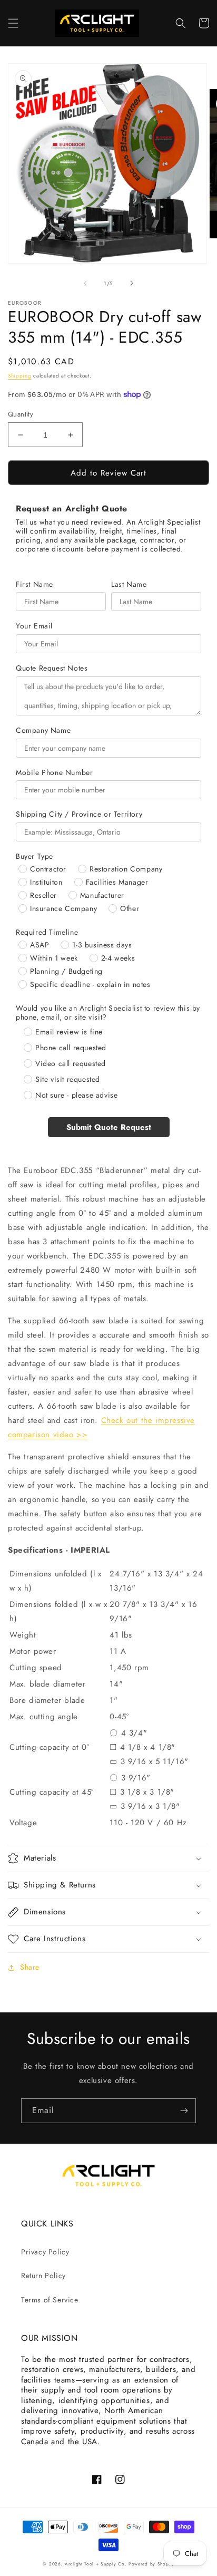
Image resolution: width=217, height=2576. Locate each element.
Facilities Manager (117, 882)
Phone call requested (71, 1048)
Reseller (43, 895)
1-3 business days (102, 945)
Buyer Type (34, 856)
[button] (13, 23)
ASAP (40, 945)
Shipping (20, 376)
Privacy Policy (45, 2252)
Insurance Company (63, 908)
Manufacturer (102, 895)
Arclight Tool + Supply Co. (96, 2564)
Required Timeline (47, 932)
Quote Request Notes (52, 668)
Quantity (21, 414)
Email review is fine (69, 1032)
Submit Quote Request (109, 1127)
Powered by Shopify (151, 2564)
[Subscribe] (184, 2111)
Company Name (43, 730)
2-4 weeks (118, 958)
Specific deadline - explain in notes (90, 984)
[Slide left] (85, 283)
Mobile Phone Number (54, 773)
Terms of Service (50, 2300)
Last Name (129, 584)
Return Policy (43, 2275)
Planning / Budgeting (66, 971)
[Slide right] (132, 283)
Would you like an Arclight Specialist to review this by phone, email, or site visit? (108, 1013)
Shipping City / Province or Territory (79, 814)
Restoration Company (126, 869)
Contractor (48, 869)
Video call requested (71, 1063)
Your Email (34, 626)
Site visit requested (68, 1079)
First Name (34, 584)
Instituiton (46, 882)
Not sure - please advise (76, 1095)
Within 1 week (54, 958)
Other (130, 908)
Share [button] (30, 1967)
